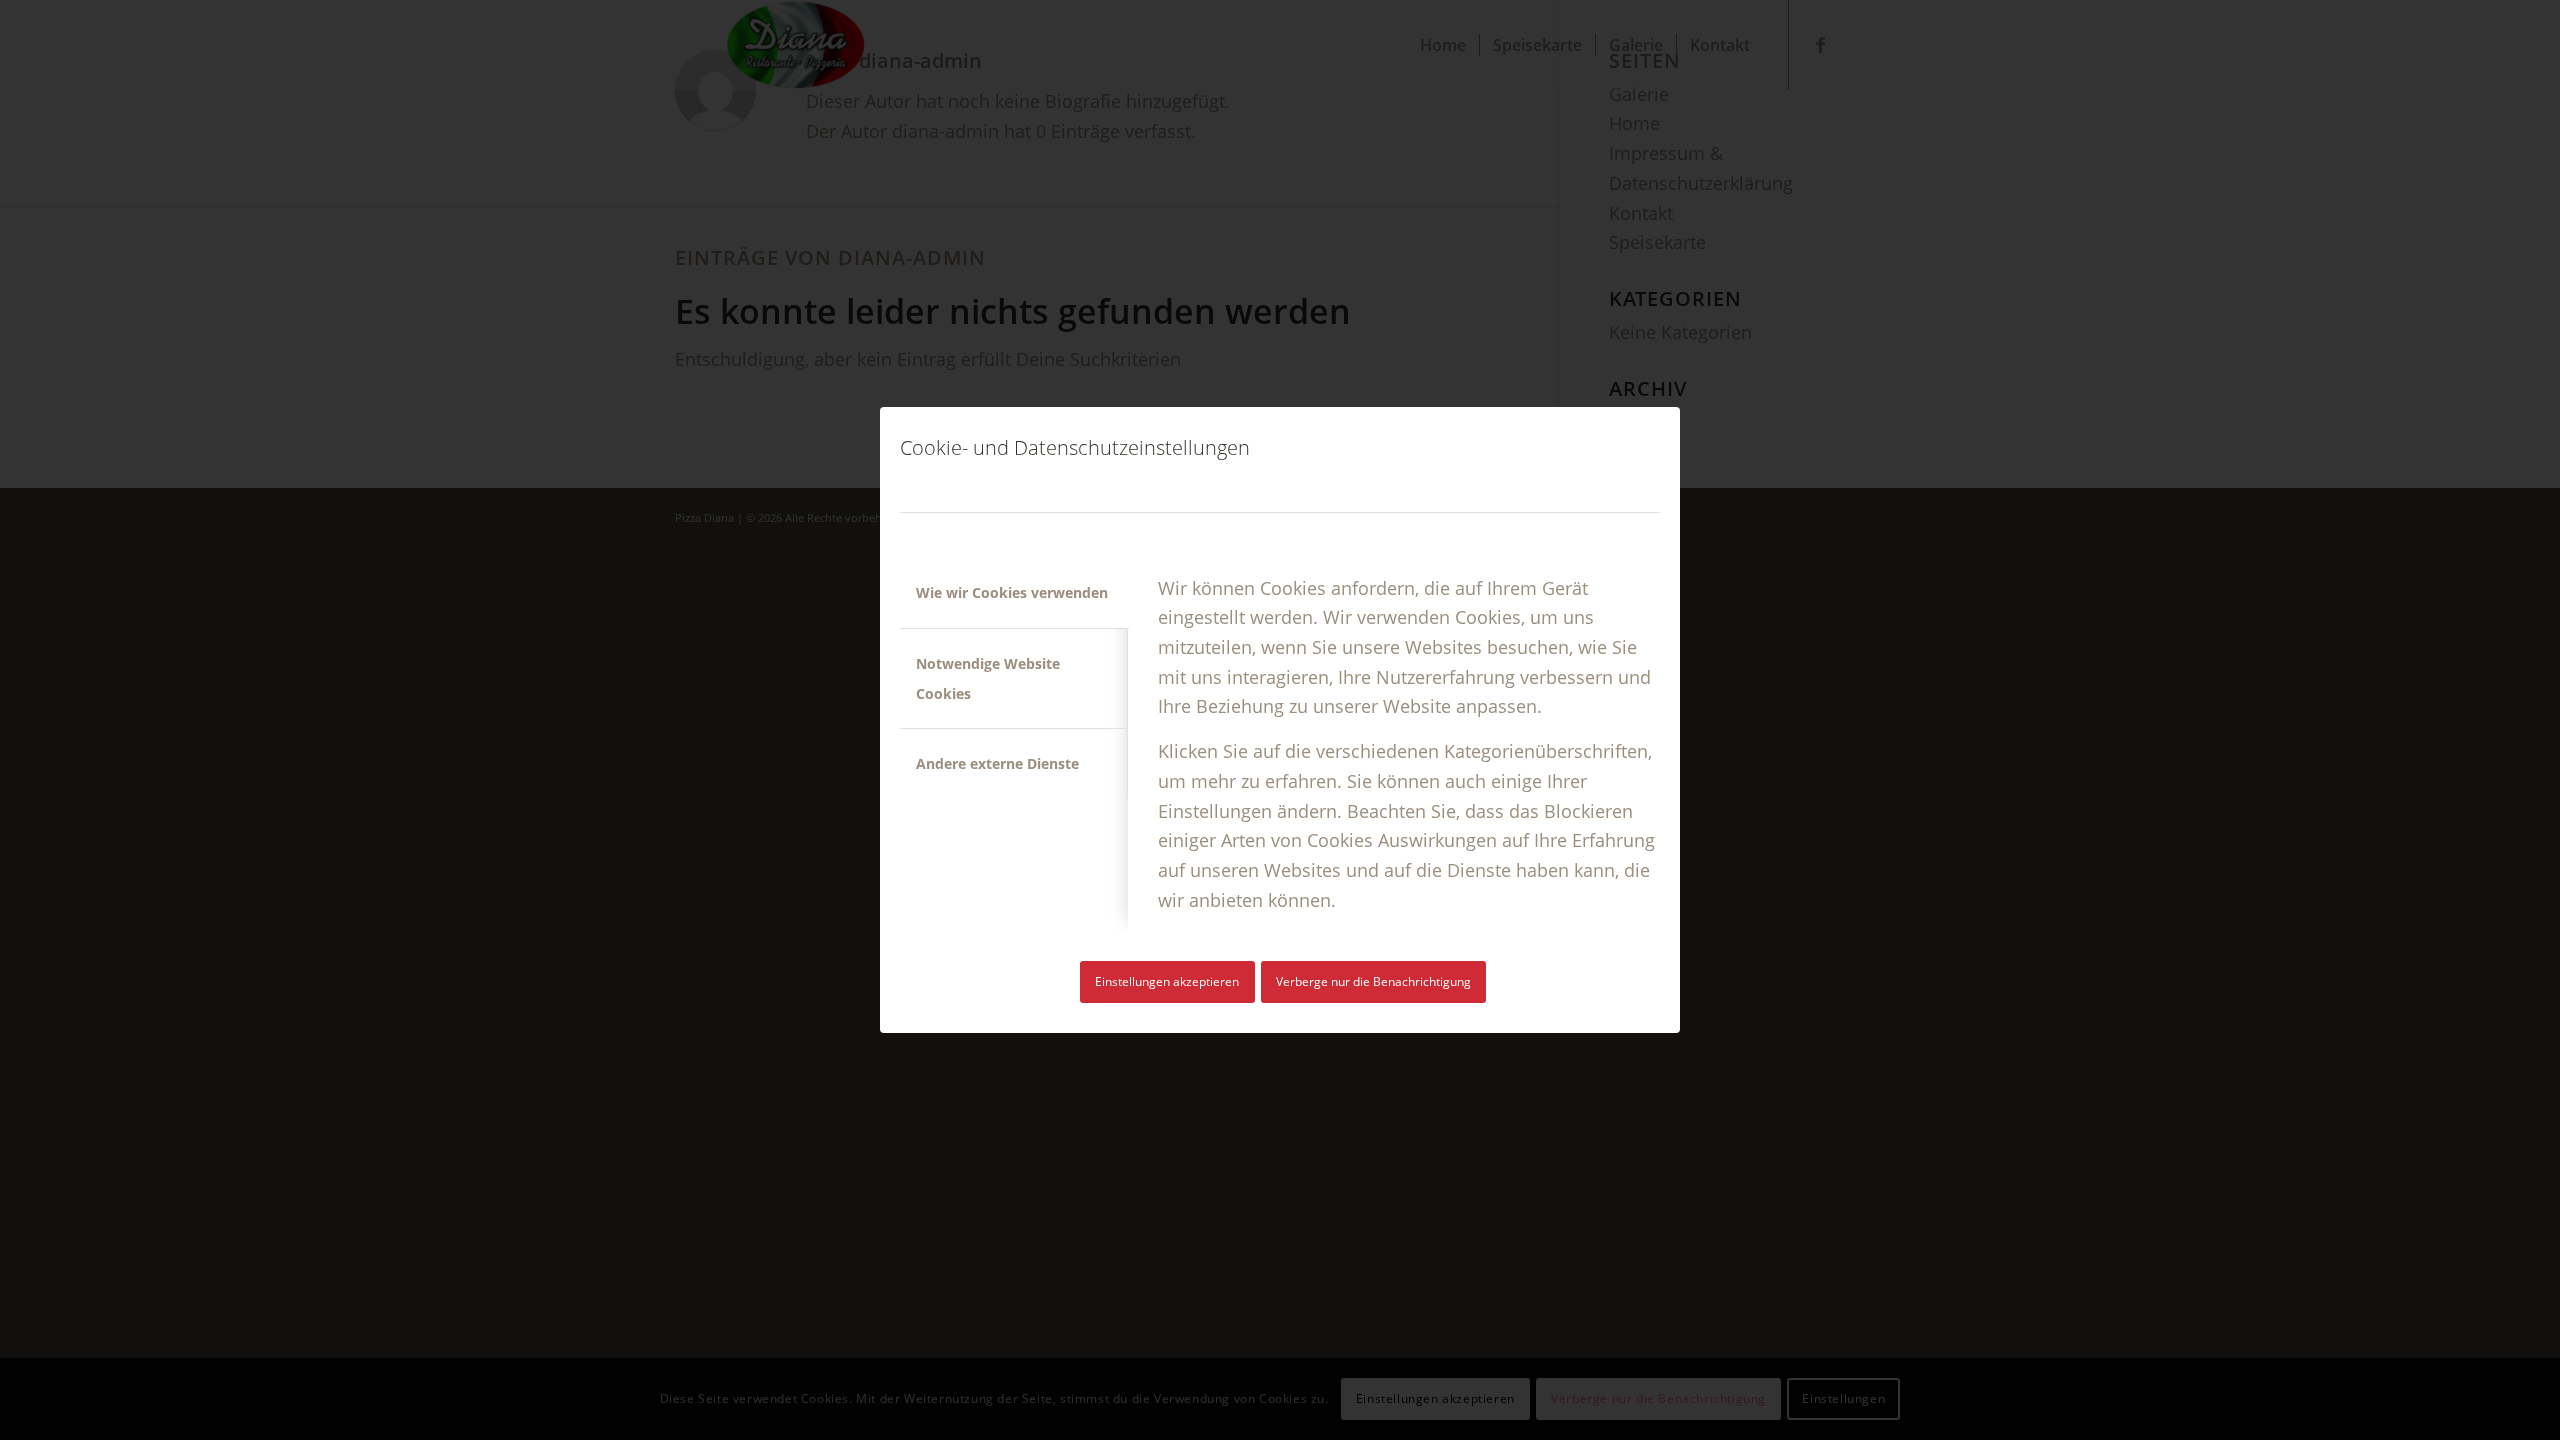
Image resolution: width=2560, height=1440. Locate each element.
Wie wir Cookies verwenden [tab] (1012, 592)
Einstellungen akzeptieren (1167, 981)
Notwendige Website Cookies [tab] (988, 678)
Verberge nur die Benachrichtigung (1373, 981)
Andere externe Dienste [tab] (997, 763)
